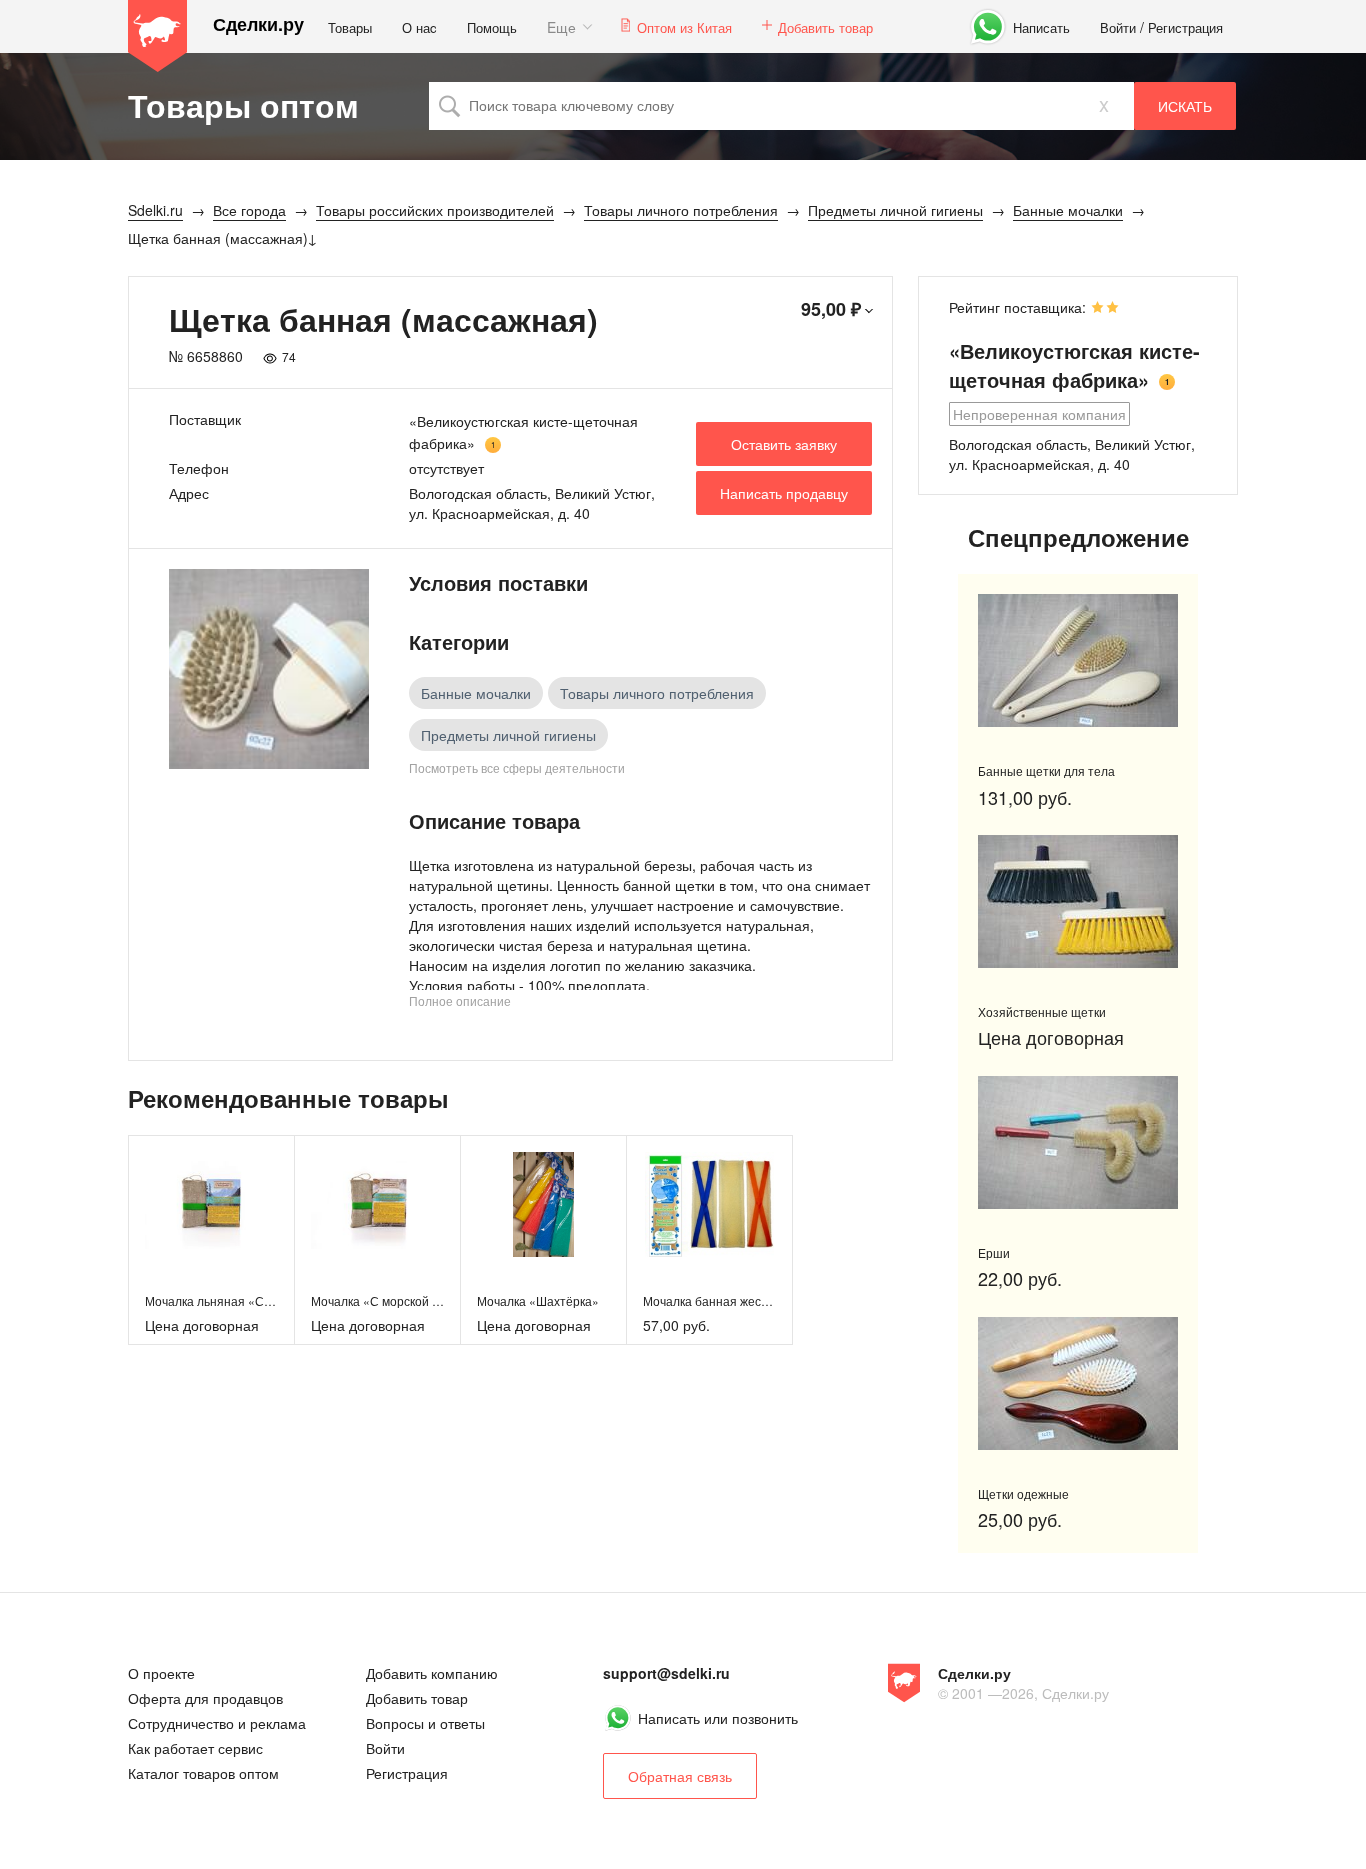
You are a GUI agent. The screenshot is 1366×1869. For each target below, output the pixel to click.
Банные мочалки (476, 693)
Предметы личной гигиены (508, 735)
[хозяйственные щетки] (1078, 901)
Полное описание (460, 1000)
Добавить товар (825, 27)
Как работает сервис (195, 1748)
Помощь (492, 27)
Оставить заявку (784, 444)
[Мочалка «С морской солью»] (377, 1204)
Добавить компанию (432, 1673)
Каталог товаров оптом (203, 1773)
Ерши (994, 1252)
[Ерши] (1078, 1142)
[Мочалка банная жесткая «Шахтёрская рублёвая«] (709, 1204)
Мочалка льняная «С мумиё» (227, 1300)
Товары (350, 27)
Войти (1118, 27)
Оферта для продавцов (205, 1698)
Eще (561, 27)
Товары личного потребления (657, 693)
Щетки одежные (1023, 1493)
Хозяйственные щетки (1042, 1011)
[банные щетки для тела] (1078, 660)
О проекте (161, 1673)
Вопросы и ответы (425, 1723)
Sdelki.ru (158, 36)
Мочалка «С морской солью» (392, 1300)
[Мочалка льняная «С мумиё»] (211, 1204)
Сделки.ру (258, 24)
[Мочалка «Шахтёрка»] (543, 1204)
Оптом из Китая (684, 27)
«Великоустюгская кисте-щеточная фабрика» (1074, 365)
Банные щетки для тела (1046, 770)
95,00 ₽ (831, 309)
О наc (419, 27)
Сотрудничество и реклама (217, 1723)
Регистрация (1185, 27)
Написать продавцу (784, 493)
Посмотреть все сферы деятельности (517, 767)
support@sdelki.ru (666, 1673)
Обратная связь (680, 1776)
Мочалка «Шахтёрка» (538, 1300)
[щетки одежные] (1078, 1383)
